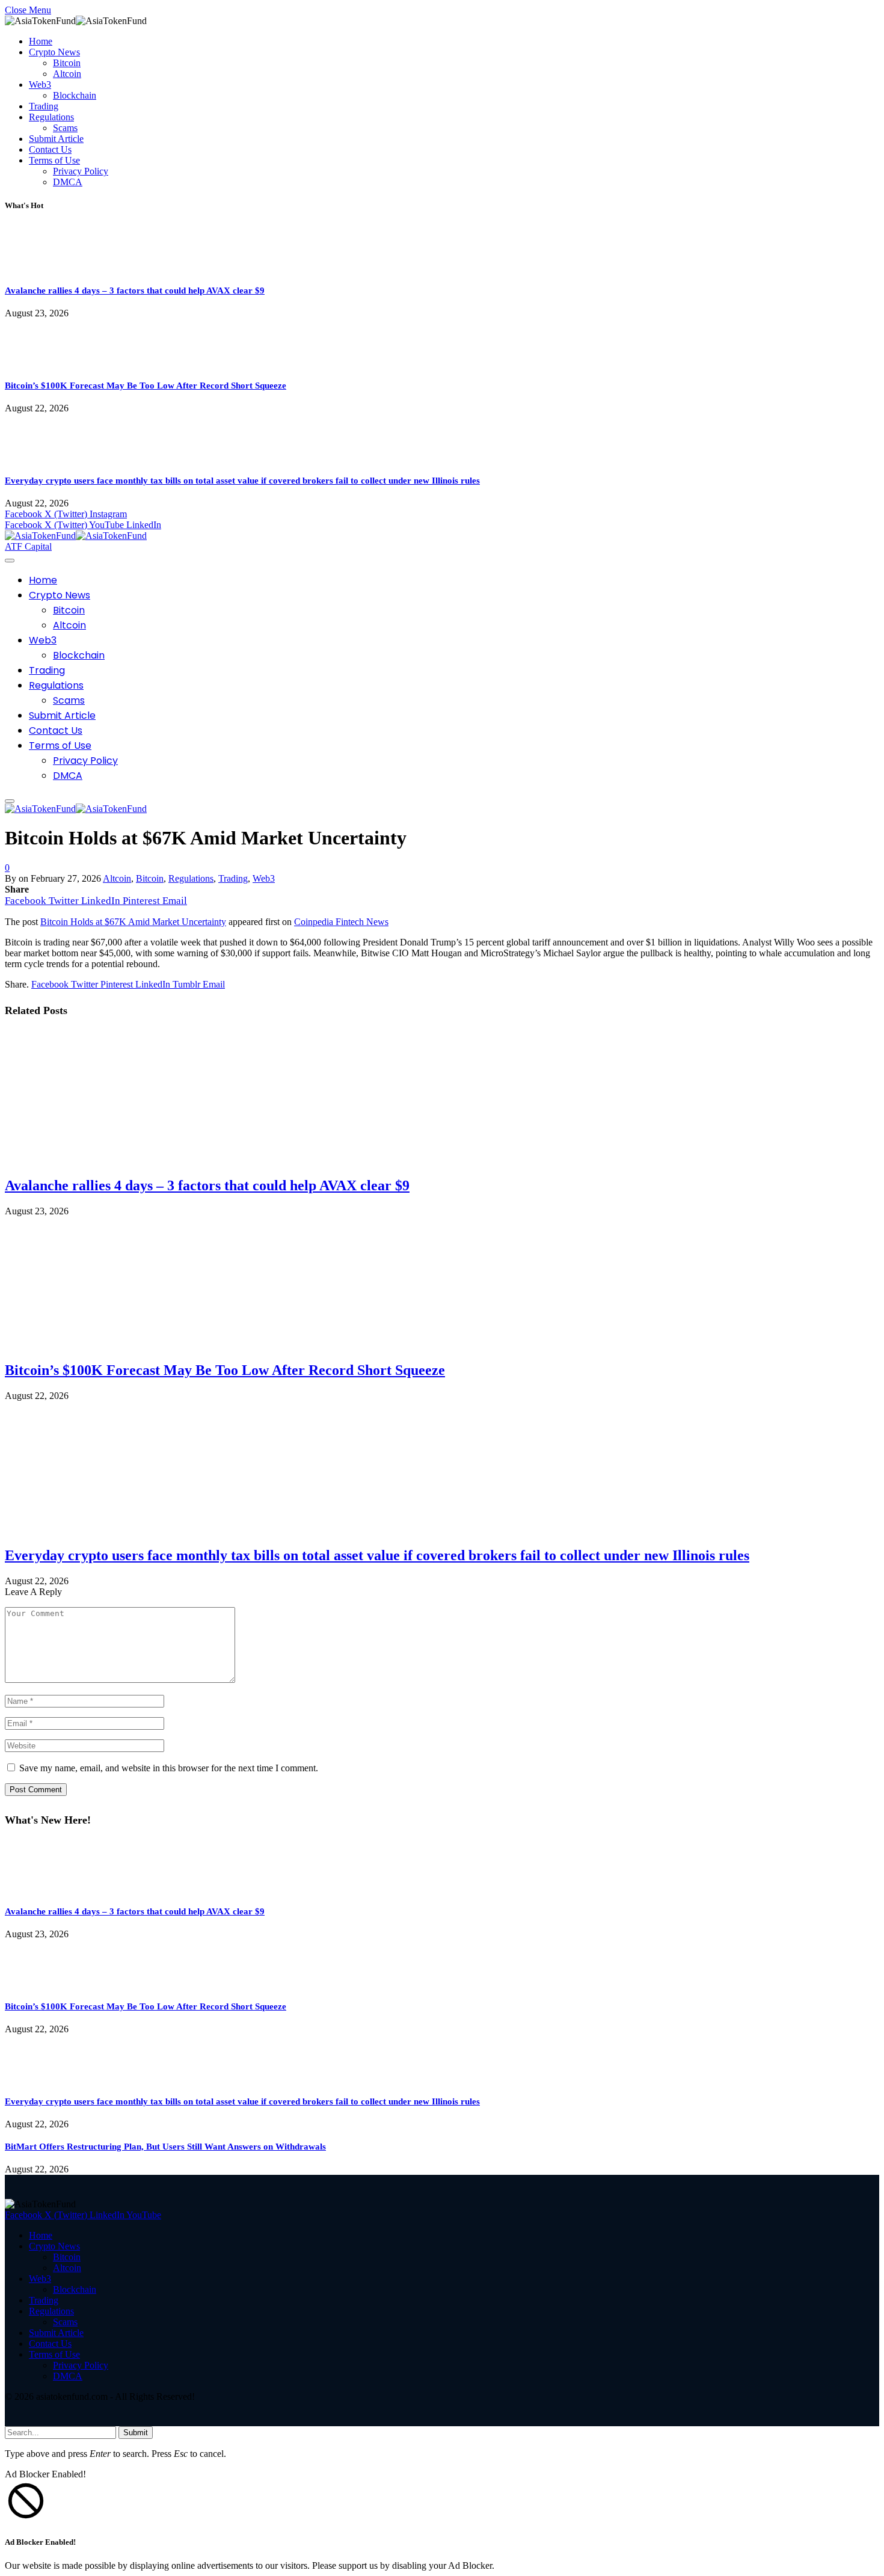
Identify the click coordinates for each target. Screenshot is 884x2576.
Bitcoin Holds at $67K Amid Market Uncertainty (133, 922)
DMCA (68, 182)
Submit (136, 2433)
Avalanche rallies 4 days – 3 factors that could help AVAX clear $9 (135, 290)
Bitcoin (67, 63)
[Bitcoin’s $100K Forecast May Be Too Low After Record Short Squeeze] (39, 363)
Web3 (40, 85)
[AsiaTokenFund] (76, 536)
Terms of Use (54, 160)
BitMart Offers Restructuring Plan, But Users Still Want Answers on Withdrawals (165, 2147)
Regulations (51, 117)
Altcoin (67, 74)
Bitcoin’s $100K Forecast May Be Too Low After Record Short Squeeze (146, 386)
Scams (65, 128)
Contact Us (50, 149)
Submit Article (56, 139)
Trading (44, 106)
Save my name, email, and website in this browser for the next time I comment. (169, 1768)
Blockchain (75, 95)
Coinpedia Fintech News (341, 922)
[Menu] (10, 561)
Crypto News (54, 52)
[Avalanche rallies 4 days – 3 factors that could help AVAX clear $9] (39, 268)
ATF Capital (28, 546)
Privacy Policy (81, 171)
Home (41, 41)
